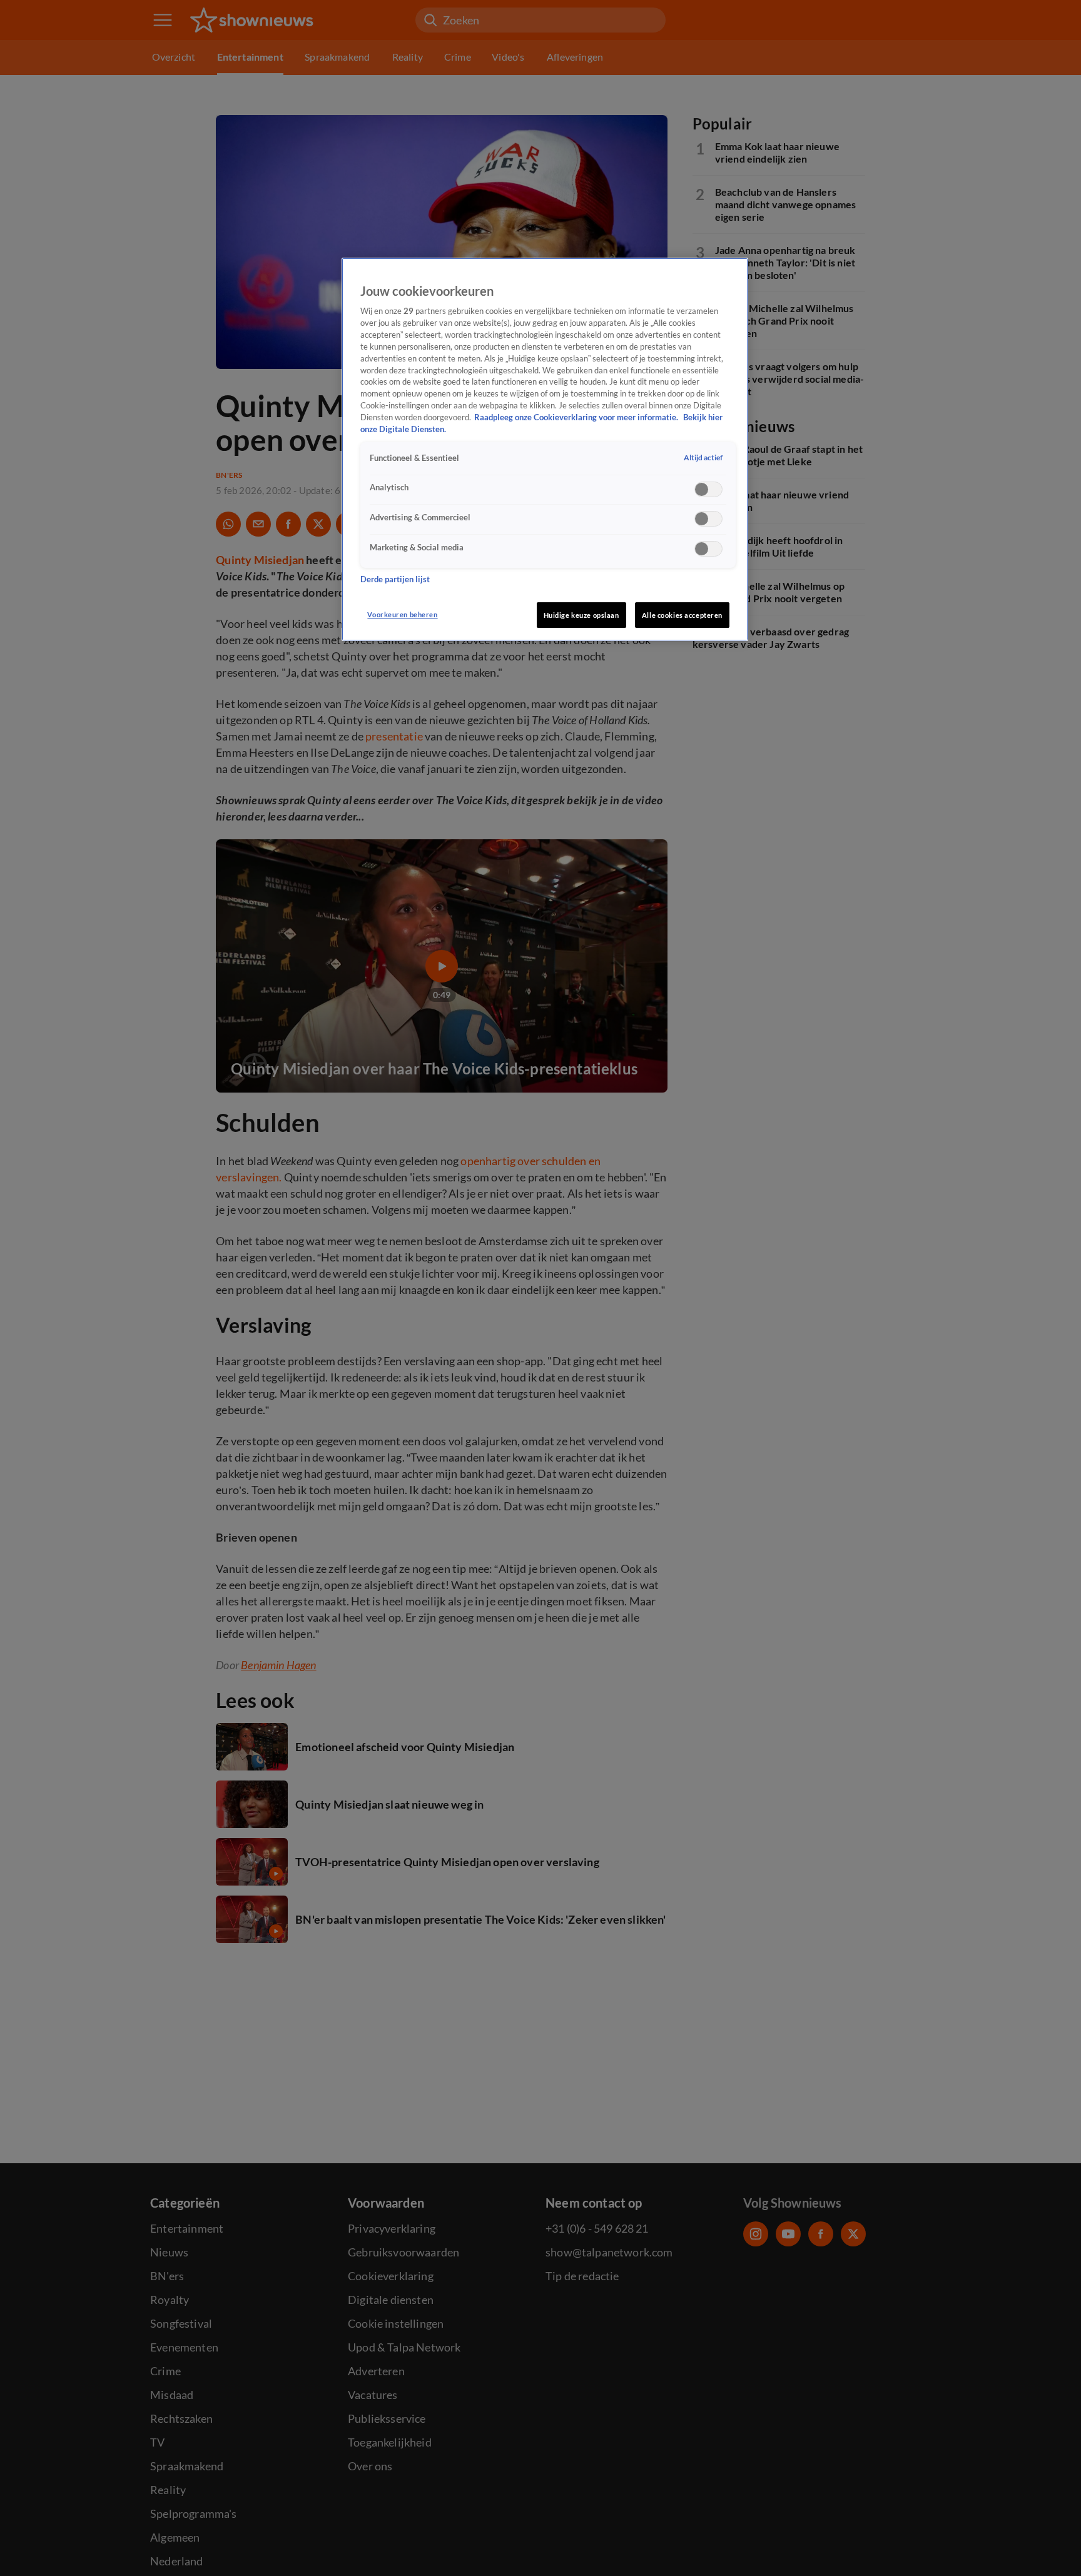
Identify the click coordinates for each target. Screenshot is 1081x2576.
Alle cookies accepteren (682, 615)
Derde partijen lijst (395, 580)
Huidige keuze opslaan (581, 615)
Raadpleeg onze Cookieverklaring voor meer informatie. (577, 417)
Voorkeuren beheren (402, 614)
